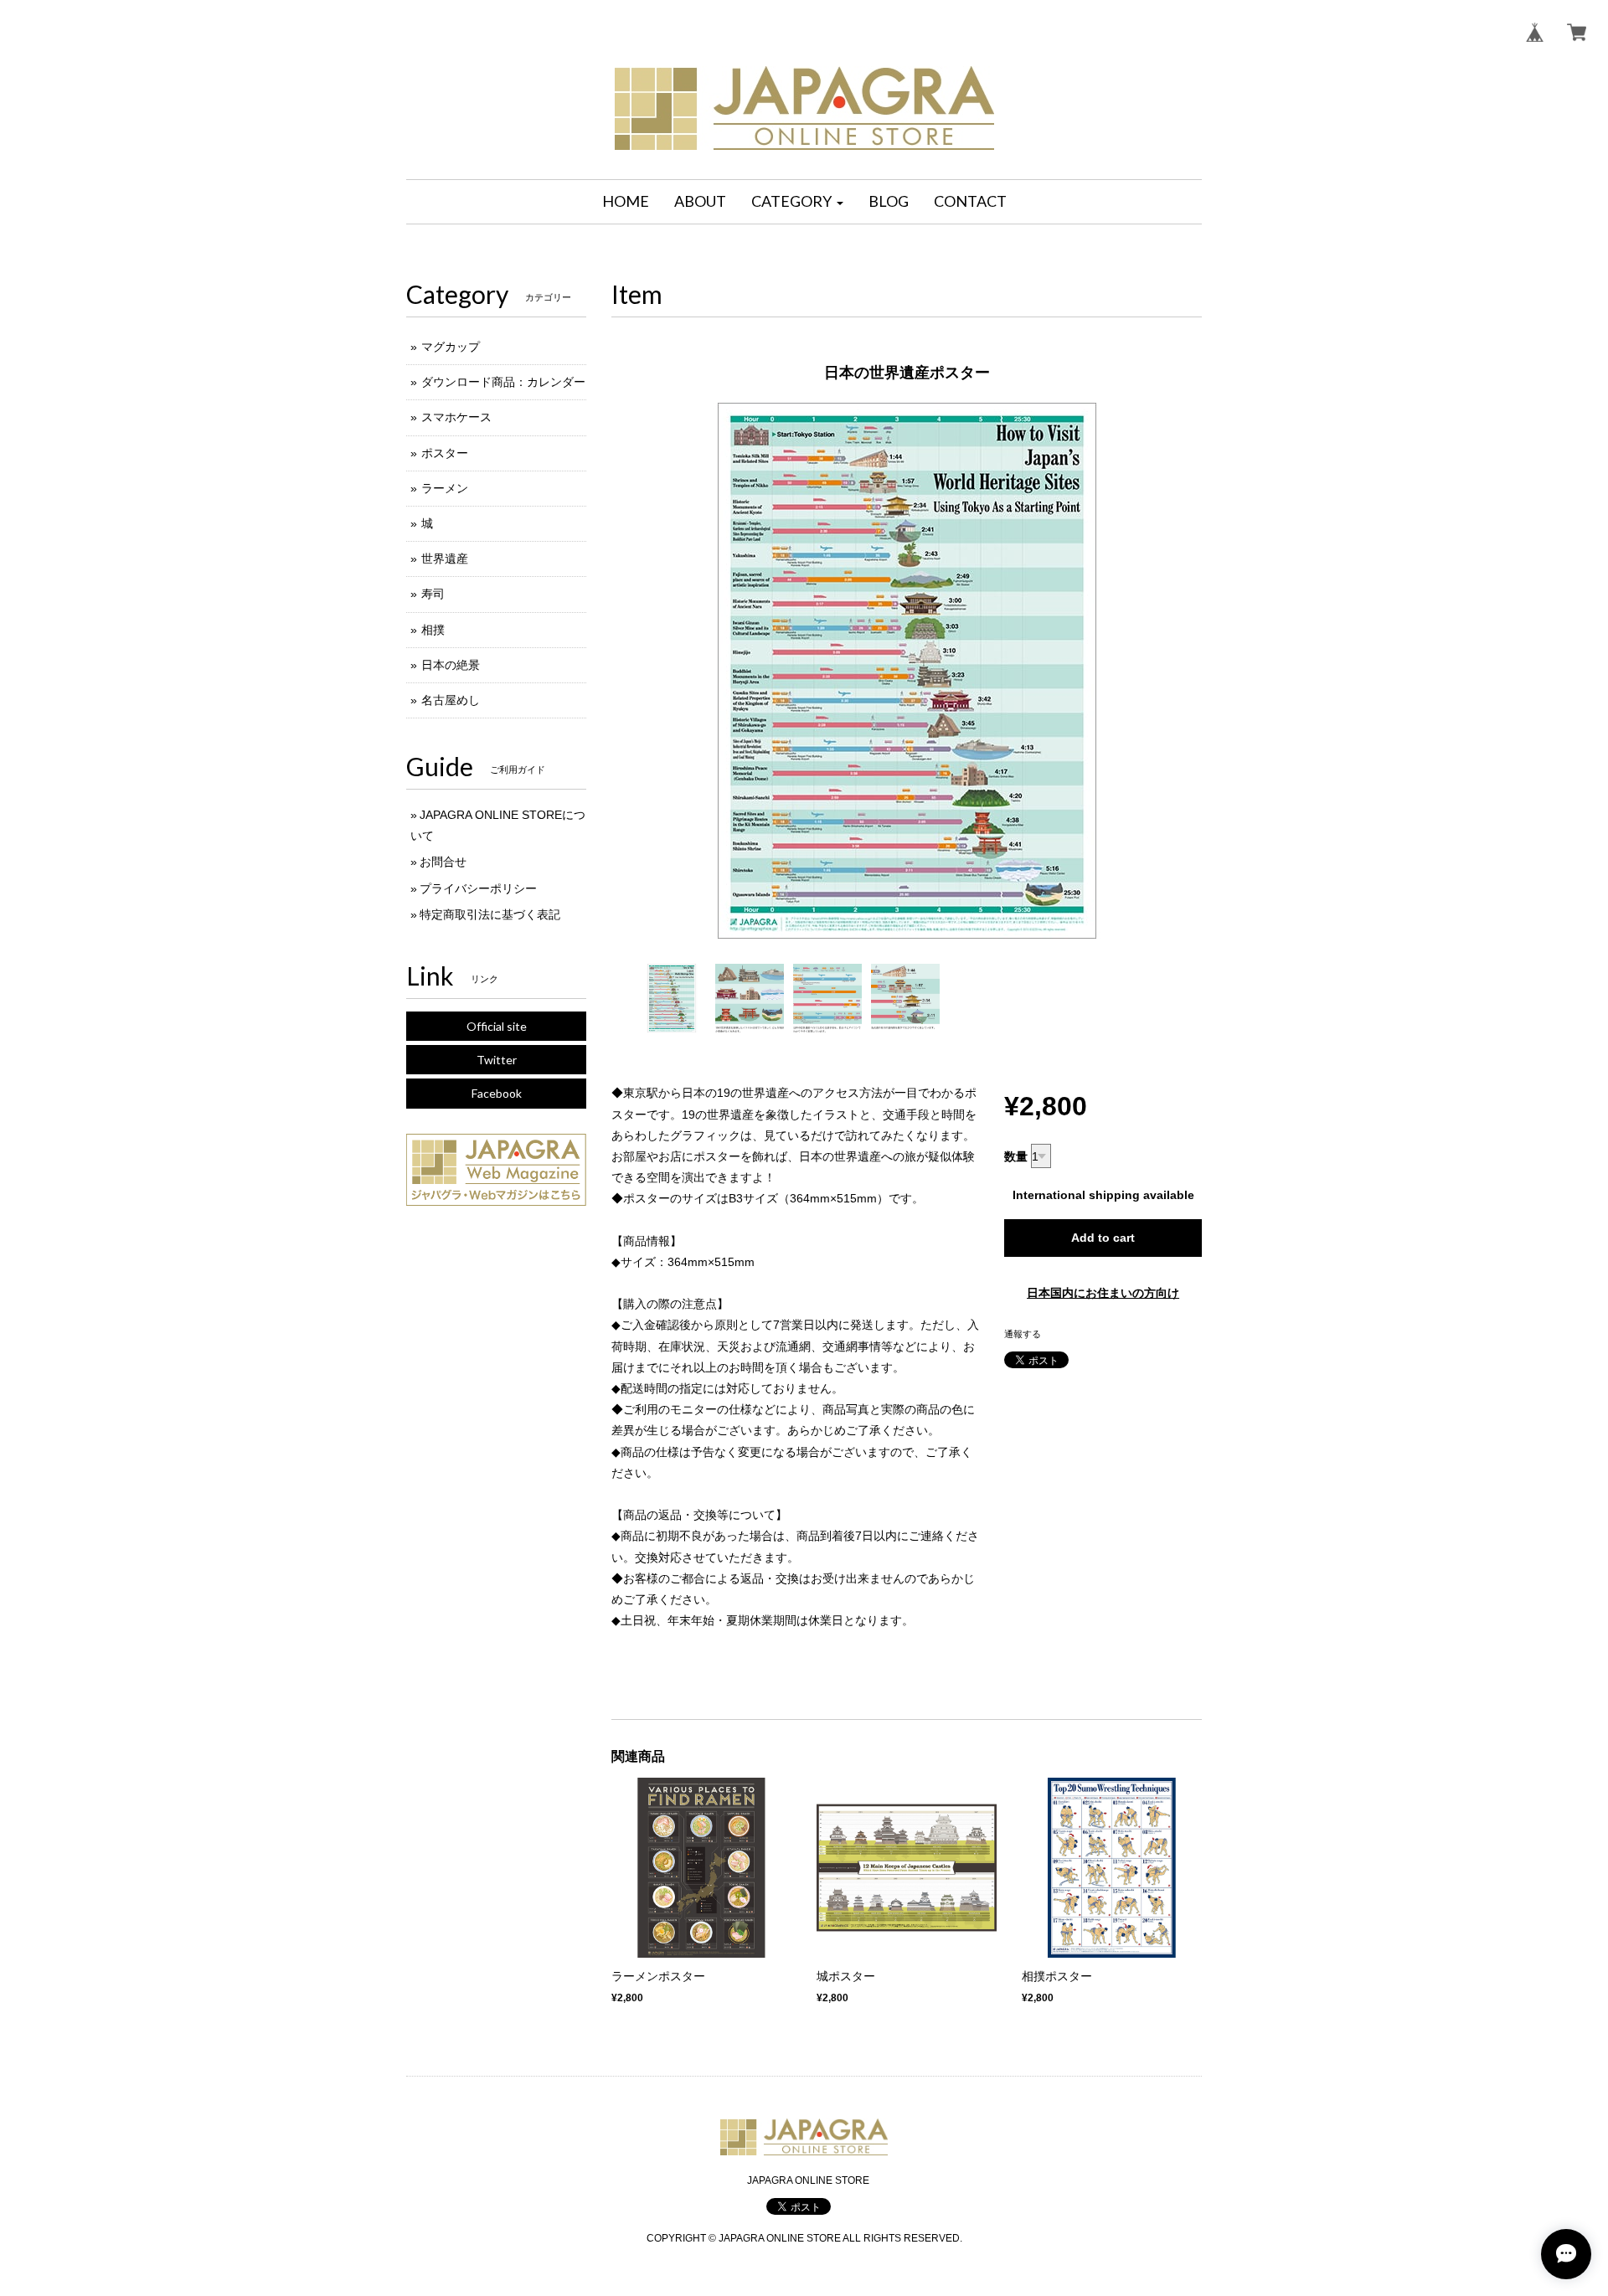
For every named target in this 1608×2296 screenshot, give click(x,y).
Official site (497, 1026)
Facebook (497, 1093)
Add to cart (1103, 1238)
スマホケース (456, 417)
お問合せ (443, 862)
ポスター (445, 453)
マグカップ (451, 347)
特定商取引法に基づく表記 (490, 914)
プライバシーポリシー (478, 888)
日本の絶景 (451, 665)
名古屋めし (451, 700)
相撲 (433, 630)
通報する (1023, 1334)
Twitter (497, 1060)
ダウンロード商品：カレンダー (503, 382)
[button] (797, 202)
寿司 (433, 594)
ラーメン (445, 488)
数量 (1016, 1156)
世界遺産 (445, 559)
